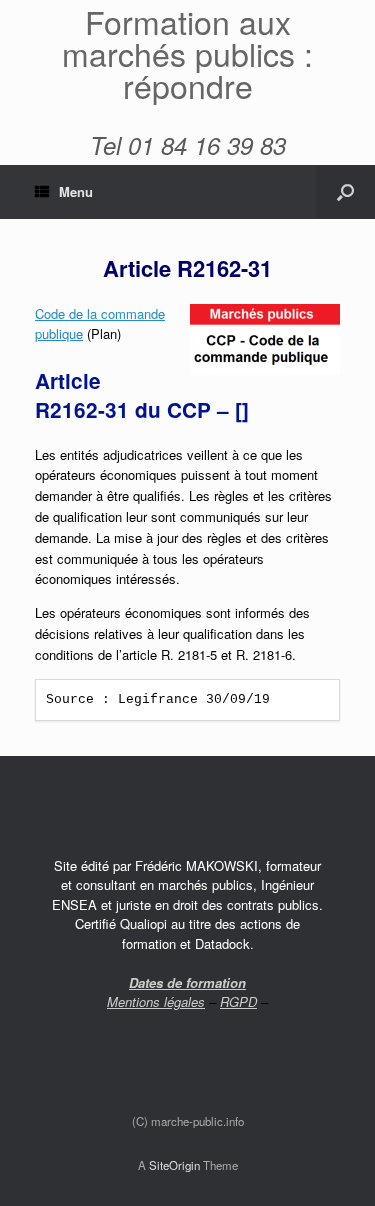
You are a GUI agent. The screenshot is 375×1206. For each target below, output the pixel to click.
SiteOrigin (174, 1165)
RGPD (238, 1001)
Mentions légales (156, 1001)
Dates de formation (187, 982)
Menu (76, 191)
